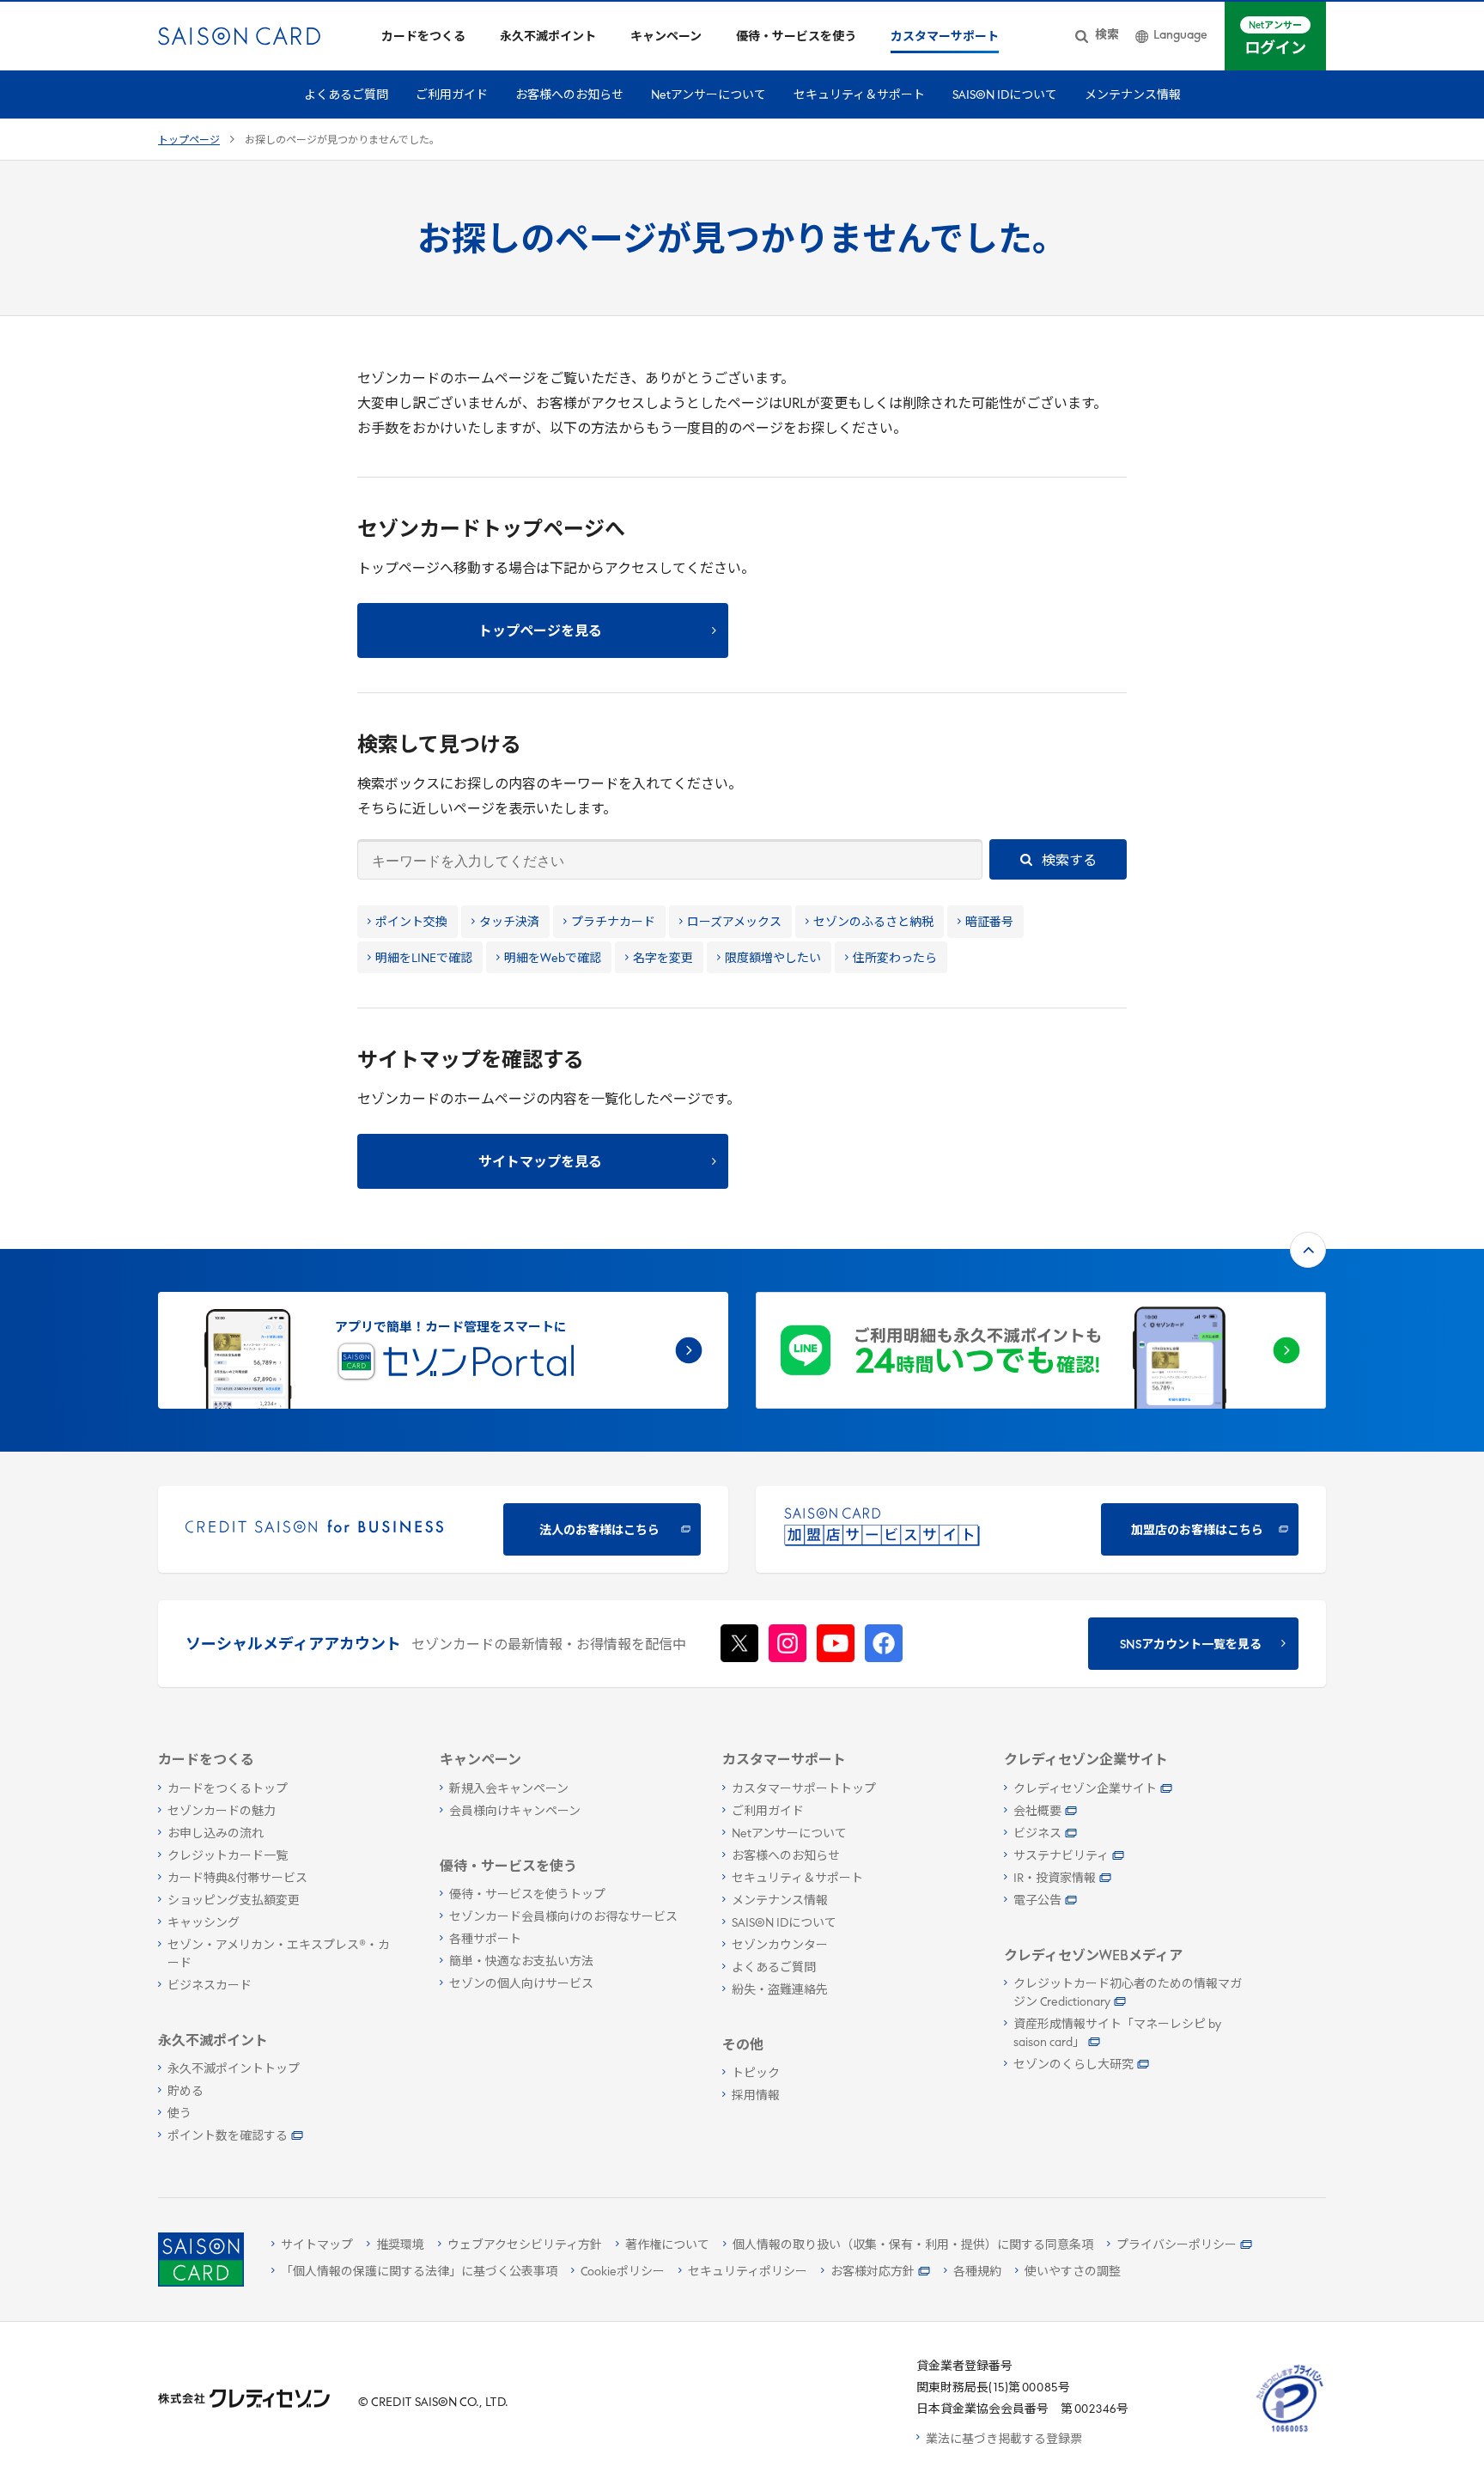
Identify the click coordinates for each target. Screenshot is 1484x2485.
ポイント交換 (411, 923)
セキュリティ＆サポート (859, 96)
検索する (1068, 862)
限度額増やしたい (773, 959)
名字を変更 (663, 959)
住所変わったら (895, 959)
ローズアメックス (734, 923)
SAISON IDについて (1005, 96)
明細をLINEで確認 (424, 959)
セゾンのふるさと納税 (873, 923)
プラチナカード (613, 923)
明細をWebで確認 (553, 959)
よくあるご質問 (346, 96)
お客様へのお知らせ (569, 96)
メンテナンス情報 (1133, 96)
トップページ (189, 141)
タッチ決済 (509, 923)
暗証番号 (989, 923)
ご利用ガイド (452, 96)
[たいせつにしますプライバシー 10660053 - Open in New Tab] (1290, 2432)
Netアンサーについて (709, 96)
